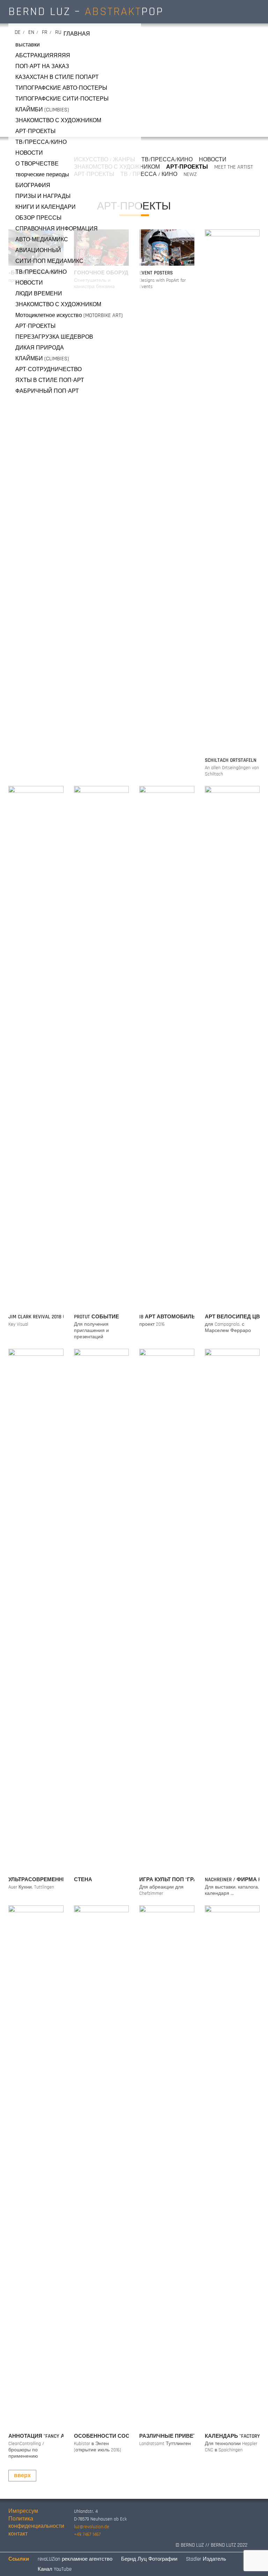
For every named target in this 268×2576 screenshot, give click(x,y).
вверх (22, 2476)
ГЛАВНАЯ (77, 34)
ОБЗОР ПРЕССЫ (38, 218)
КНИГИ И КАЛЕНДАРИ (46, 207)
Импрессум (23, 2511)
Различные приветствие (177, 2436)
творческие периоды (42, 175)
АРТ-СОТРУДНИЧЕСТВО (49, 370)
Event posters (156, 273)
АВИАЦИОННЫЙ (38, 251)
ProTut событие (96, 1317)
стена (83, 1880)
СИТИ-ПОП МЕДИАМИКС (49, 261)
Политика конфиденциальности (36, 2523)
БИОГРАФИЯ (33, 186)
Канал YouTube (55, 2569)
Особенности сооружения (115, 2436)
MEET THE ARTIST (234, 167)
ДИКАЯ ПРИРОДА (40, 348)
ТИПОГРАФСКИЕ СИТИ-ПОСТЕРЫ (62, 99)
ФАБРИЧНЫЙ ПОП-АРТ (47, 391)
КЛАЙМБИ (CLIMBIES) (42, 110)
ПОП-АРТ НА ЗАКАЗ (42, 67)
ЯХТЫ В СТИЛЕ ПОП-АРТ (50, 380)
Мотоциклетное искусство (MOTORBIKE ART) (69, 315)
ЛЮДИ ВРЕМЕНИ (39, 294)
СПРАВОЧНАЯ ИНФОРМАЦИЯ (57, 229)
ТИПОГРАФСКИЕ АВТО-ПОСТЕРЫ (61, 88)
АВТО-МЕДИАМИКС (42, 240)
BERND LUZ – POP (86, 12)
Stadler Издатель (206, 2559)
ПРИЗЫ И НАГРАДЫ (43, 196)
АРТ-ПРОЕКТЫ (35, 131)
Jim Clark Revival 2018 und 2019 (46, 1317)
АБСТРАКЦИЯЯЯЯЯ (43, 56)
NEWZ (190, 174)
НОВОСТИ (29, 153)
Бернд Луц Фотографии (149, 2559)
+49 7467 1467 (87, 2534)
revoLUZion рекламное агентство (75, 2559)
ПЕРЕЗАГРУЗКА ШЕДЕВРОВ (54, 337)
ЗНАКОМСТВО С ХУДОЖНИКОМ (58, 121)
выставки (28, 45)
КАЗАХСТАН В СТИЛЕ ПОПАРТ (57, 77)
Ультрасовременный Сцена (50, 1880)
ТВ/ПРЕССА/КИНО (41, 142)
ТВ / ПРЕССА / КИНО (149, 174)
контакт (18, 2534)
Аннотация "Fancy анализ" (47, 2436)
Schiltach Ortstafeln (231, 760)
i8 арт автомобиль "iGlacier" (179, 1317)
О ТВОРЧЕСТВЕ (37, 164)
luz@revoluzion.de (92, 2527)
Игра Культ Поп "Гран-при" (177, 1880)
